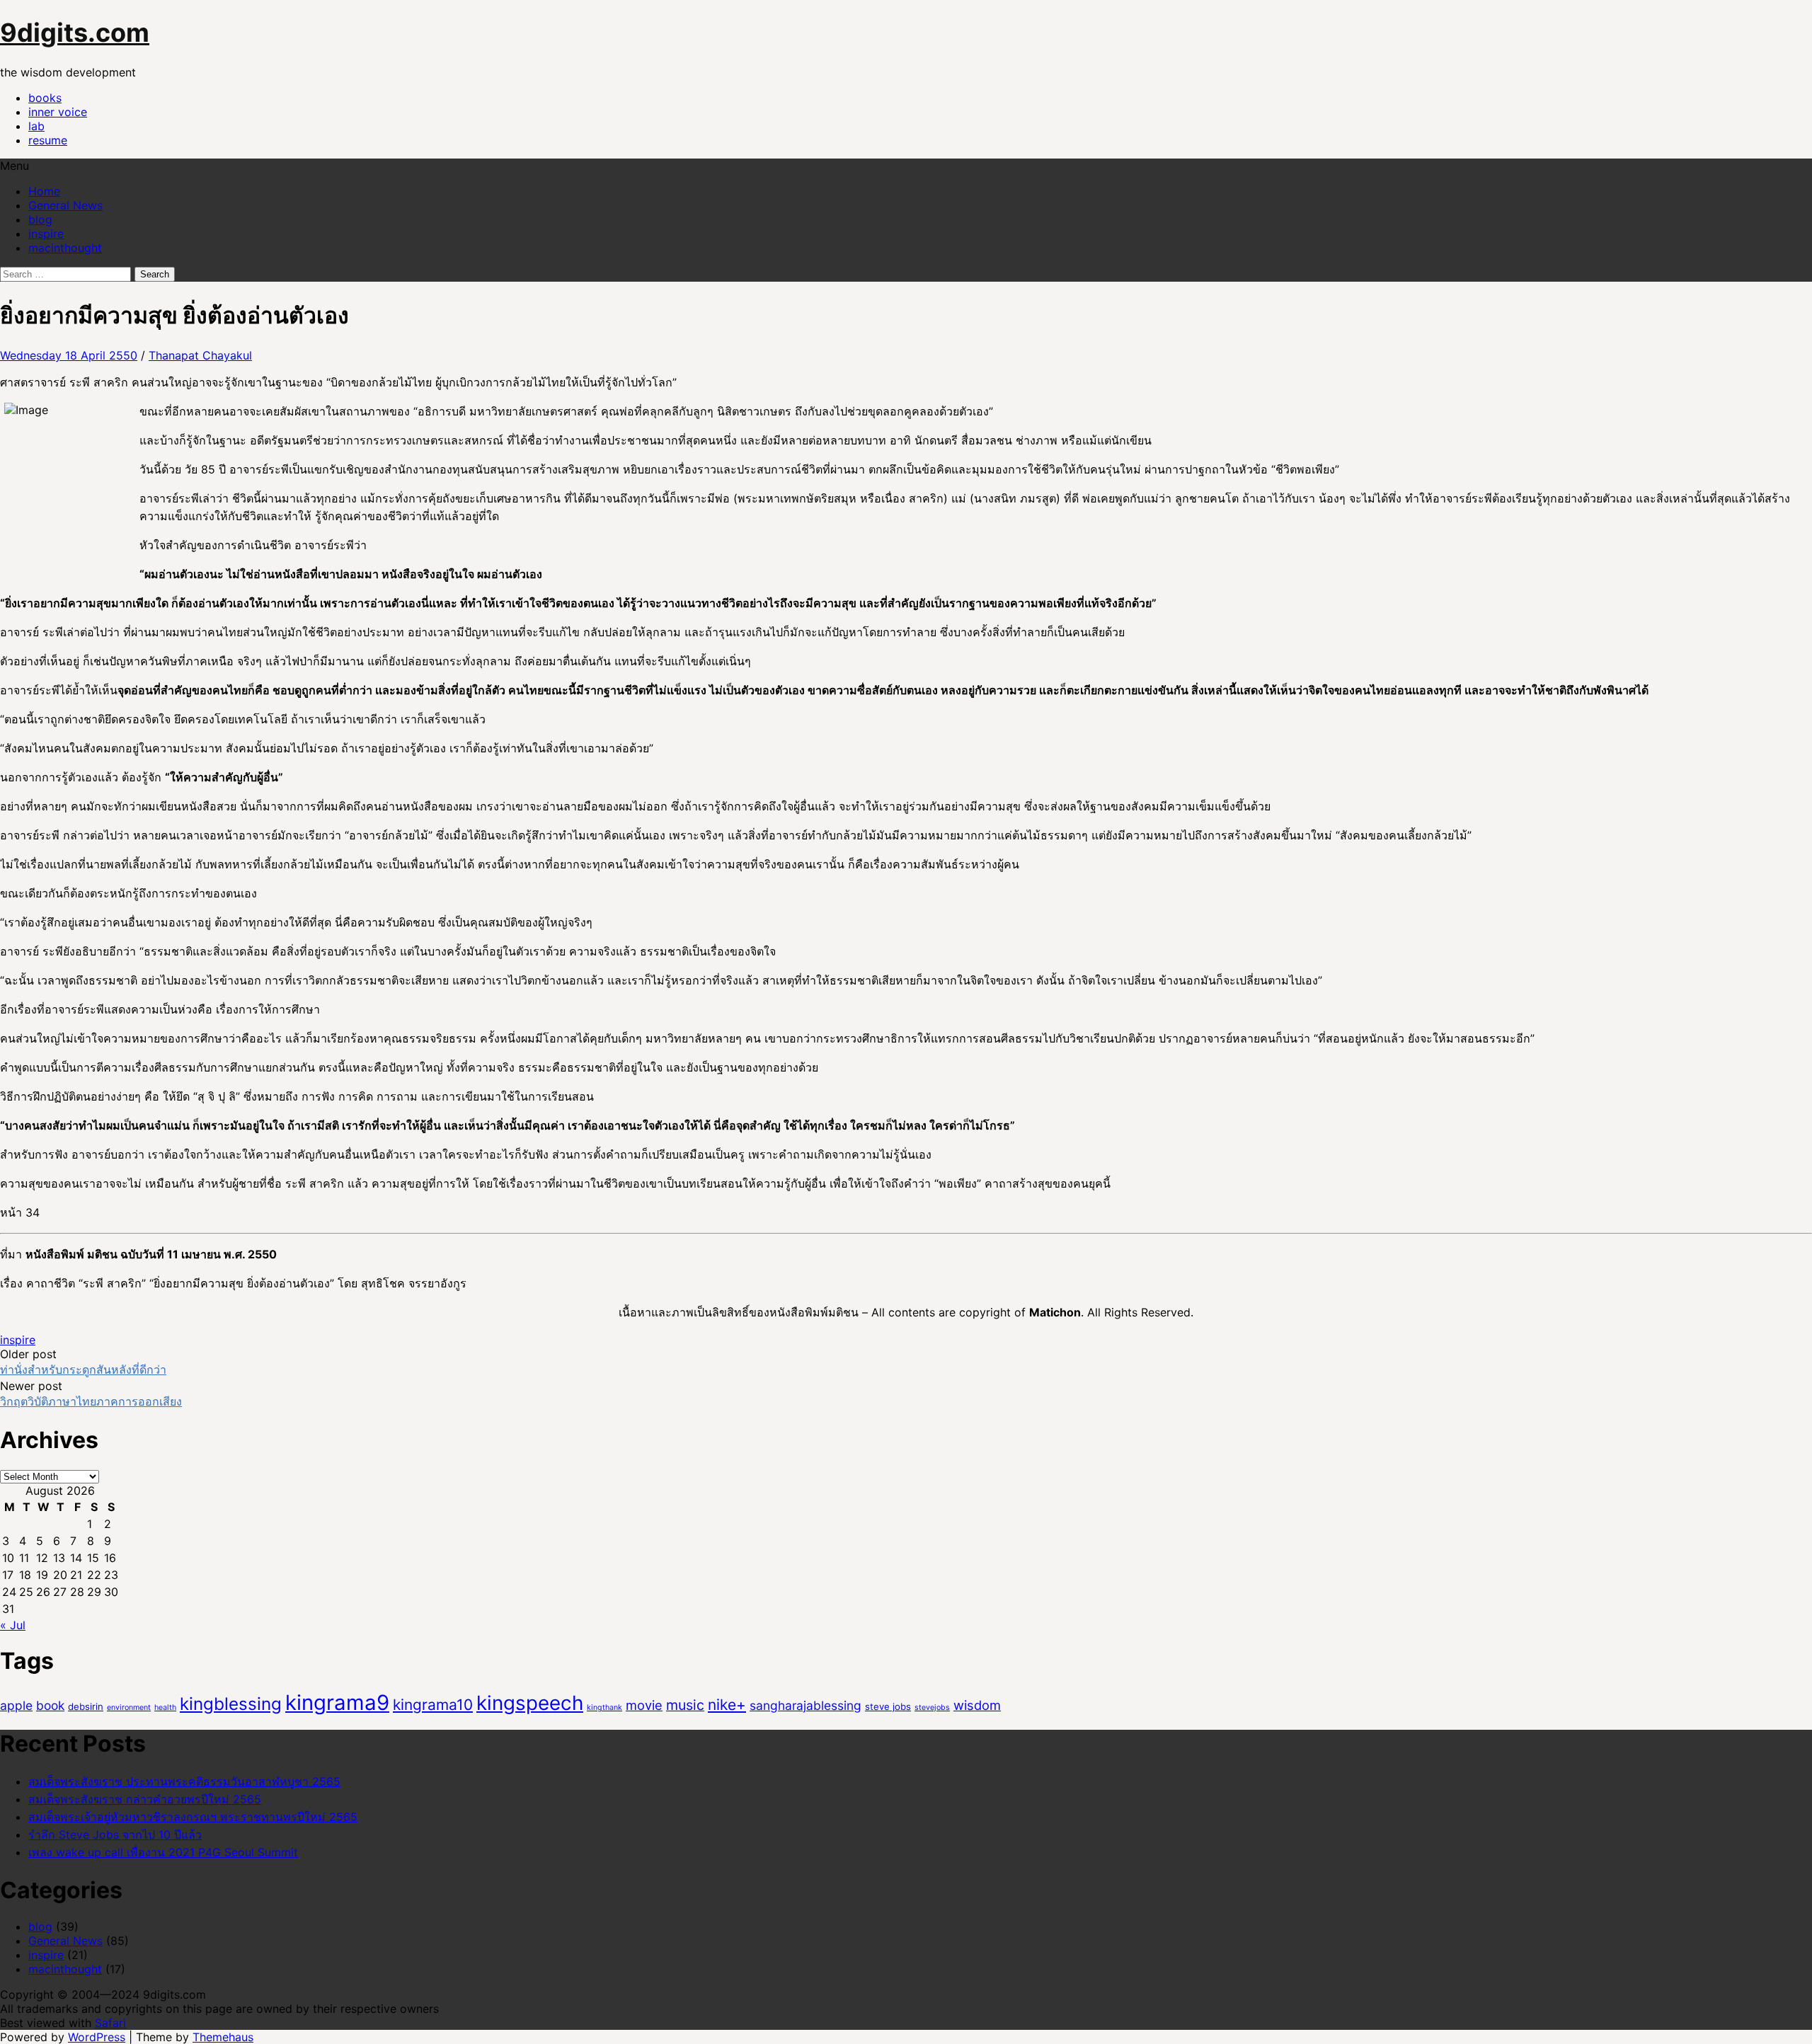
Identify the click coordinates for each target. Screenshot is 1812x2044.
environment (129, 1707)
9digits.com (75, 33)
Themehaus (223, 2037)
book (50, 1705)
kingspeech (530, 1703)
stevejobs (932, 1707)
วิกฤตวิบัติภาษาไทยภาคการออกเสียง (91, 1401)
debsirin (86, 1706)
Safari (110, 2023)
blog (40, 219)
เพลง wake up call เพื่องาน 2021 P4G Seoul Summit (163, 1852)
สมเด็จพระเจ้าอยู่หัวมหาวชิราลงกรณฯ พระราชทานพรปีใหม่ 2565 (193, 1817)
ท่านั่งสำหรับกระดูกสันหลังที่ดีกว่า (83, 1370)
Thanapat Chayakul (200, 355)
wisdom (977, 1705)
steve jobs (888, 1706)
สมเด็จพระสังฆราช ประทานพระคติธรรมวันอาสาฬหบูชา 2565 (184, 1781)
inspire (46, 234)
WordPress (97, 2037)
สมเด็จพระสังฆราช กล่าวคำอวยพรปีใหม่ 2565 (145, 1799)
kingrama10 (433, 1705)
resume (48, 140)
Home (44, 191)
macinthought (65, 248)
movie (644, 1705)
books (45, 98)
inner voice (58, 112)
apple (16, 1705)
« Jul (13, 1625)
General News (65, 205)
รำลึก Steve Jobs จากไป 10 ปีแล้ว (115, 1835)
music (685, 1705)
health (165, 1707)
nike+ (727, 1705)
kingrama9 (337, 1703)
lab (36, 126)
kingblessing (231, 1704)
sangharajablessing (805, 1705)
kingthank (604, 1707)
